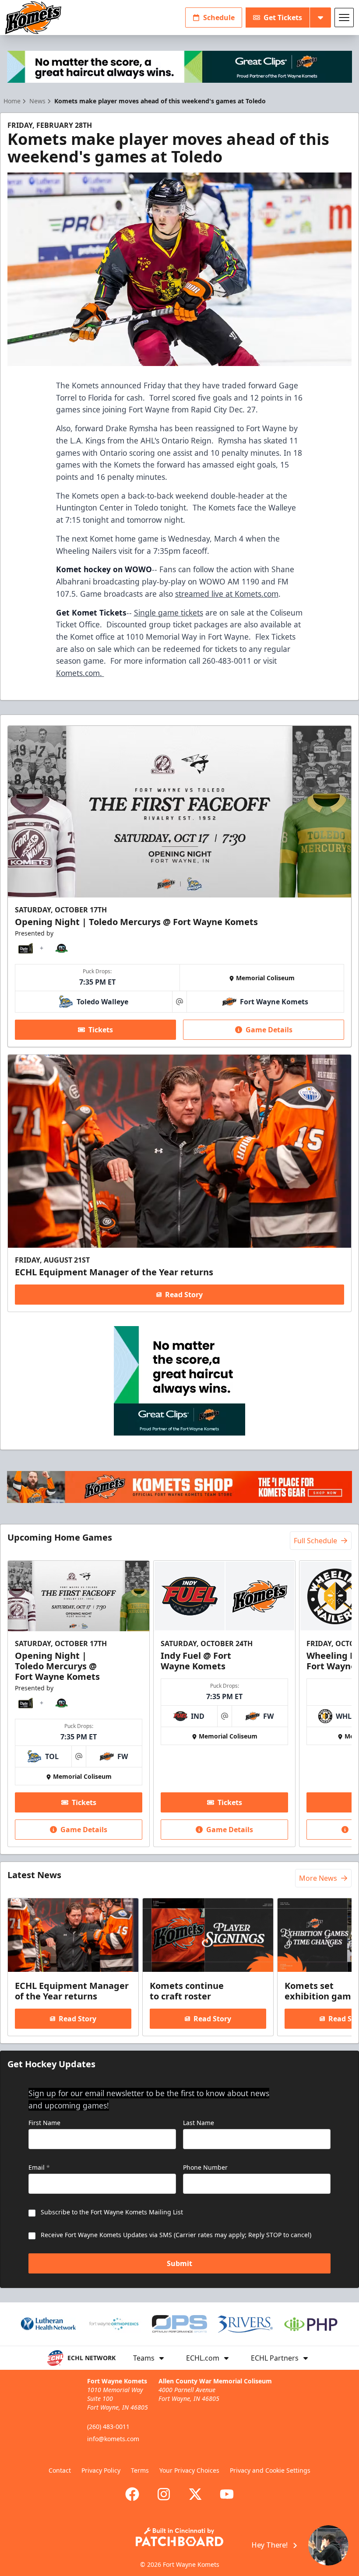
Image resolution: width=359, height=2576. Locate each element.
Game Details (269, 1030)
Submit (179, 2263)
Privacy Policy (101, 2470)
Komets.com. (80, 673)
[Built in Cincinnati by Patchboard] (179, 2537)
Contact (60, 2470)
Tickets (101, 1030)
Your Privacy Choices (189, 2470)
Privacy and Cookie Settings (270, 2470)
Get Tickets (283, 18)
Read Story (184, 1295)
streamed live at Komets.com (227, 594)
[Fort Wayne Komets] (33, 18)
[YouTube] (227, 2494)
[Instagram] (164, 2494)
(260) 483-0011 (108, 2426)
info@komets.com (113, 2439)
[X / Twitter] (195, 2494)
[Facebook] (132, 2494)
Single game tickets (169, 612)
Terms (140, 2470)
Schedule (219, 18)
